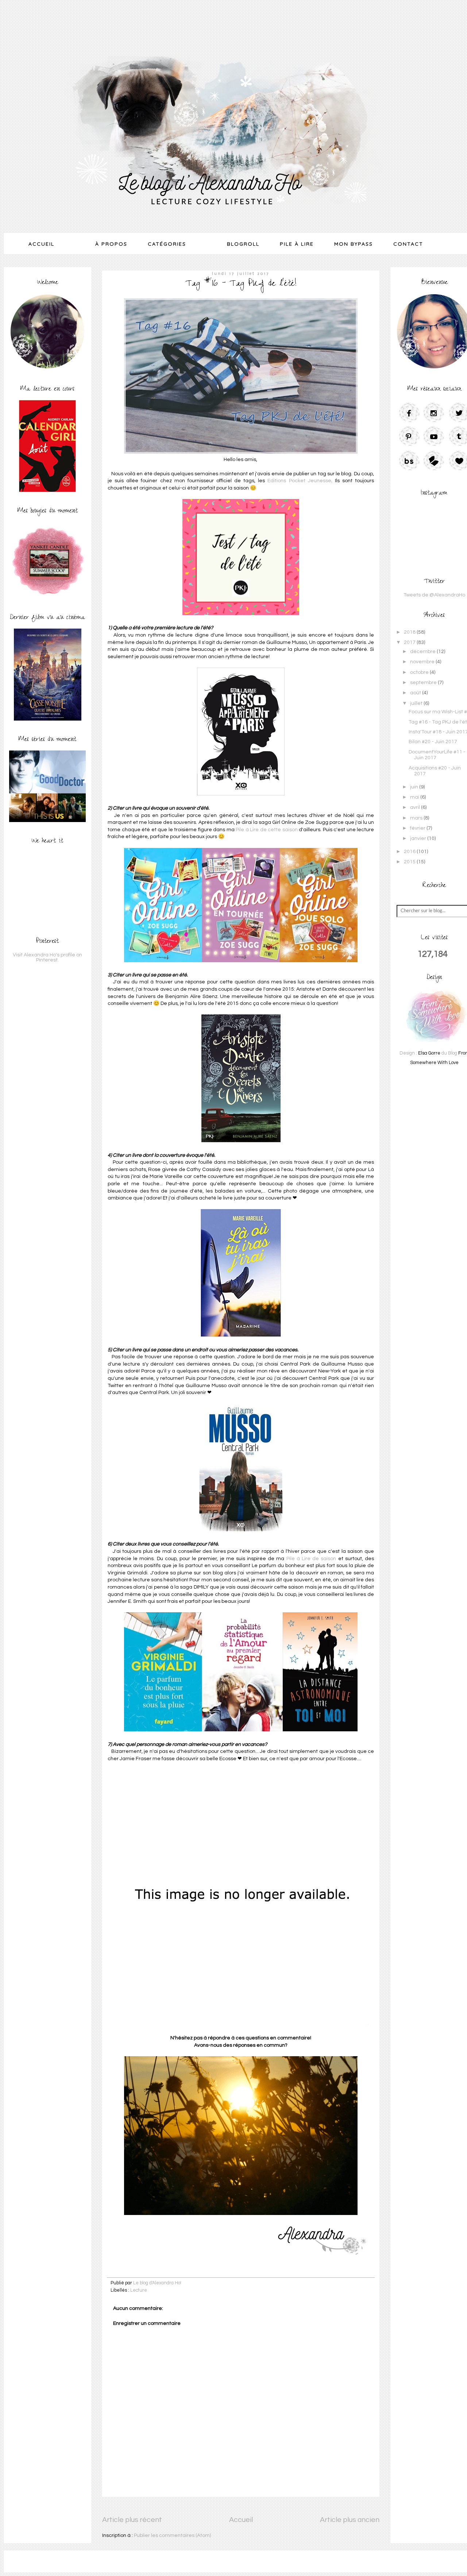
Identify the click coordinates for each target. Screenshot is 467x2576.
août (416, 693)
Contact (408, 244)
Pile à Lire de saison (311, 1559)
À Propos (111, 244)
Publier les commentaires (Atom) (172, 2535)
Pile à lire (297, 244)
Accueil (41, 244)
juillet (417, 703)
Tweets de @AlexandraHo (434, 595)
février (418, 828)
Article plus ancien (350, 2520)
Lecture (139, 2290)
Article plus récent (132, 2520)
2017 (410, 642)
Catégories (167, 244)
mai (415, 797)
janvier (419, 838)
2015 (410, 862)
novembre (423, 662)
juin (415, 787)
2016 (410, 852)
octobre (420, 672)
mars (417, 818)
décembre (423, 652)
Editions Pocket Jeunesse (299, 481)
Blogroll (243, 244)
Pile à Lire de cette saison (267, 830)
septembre (424, 683)
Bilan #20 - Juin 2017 (433, 742)
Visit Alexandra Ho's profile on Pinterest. (47, 957)
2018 (410, 632)
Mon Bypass (354, 244)
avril (416, 807)
